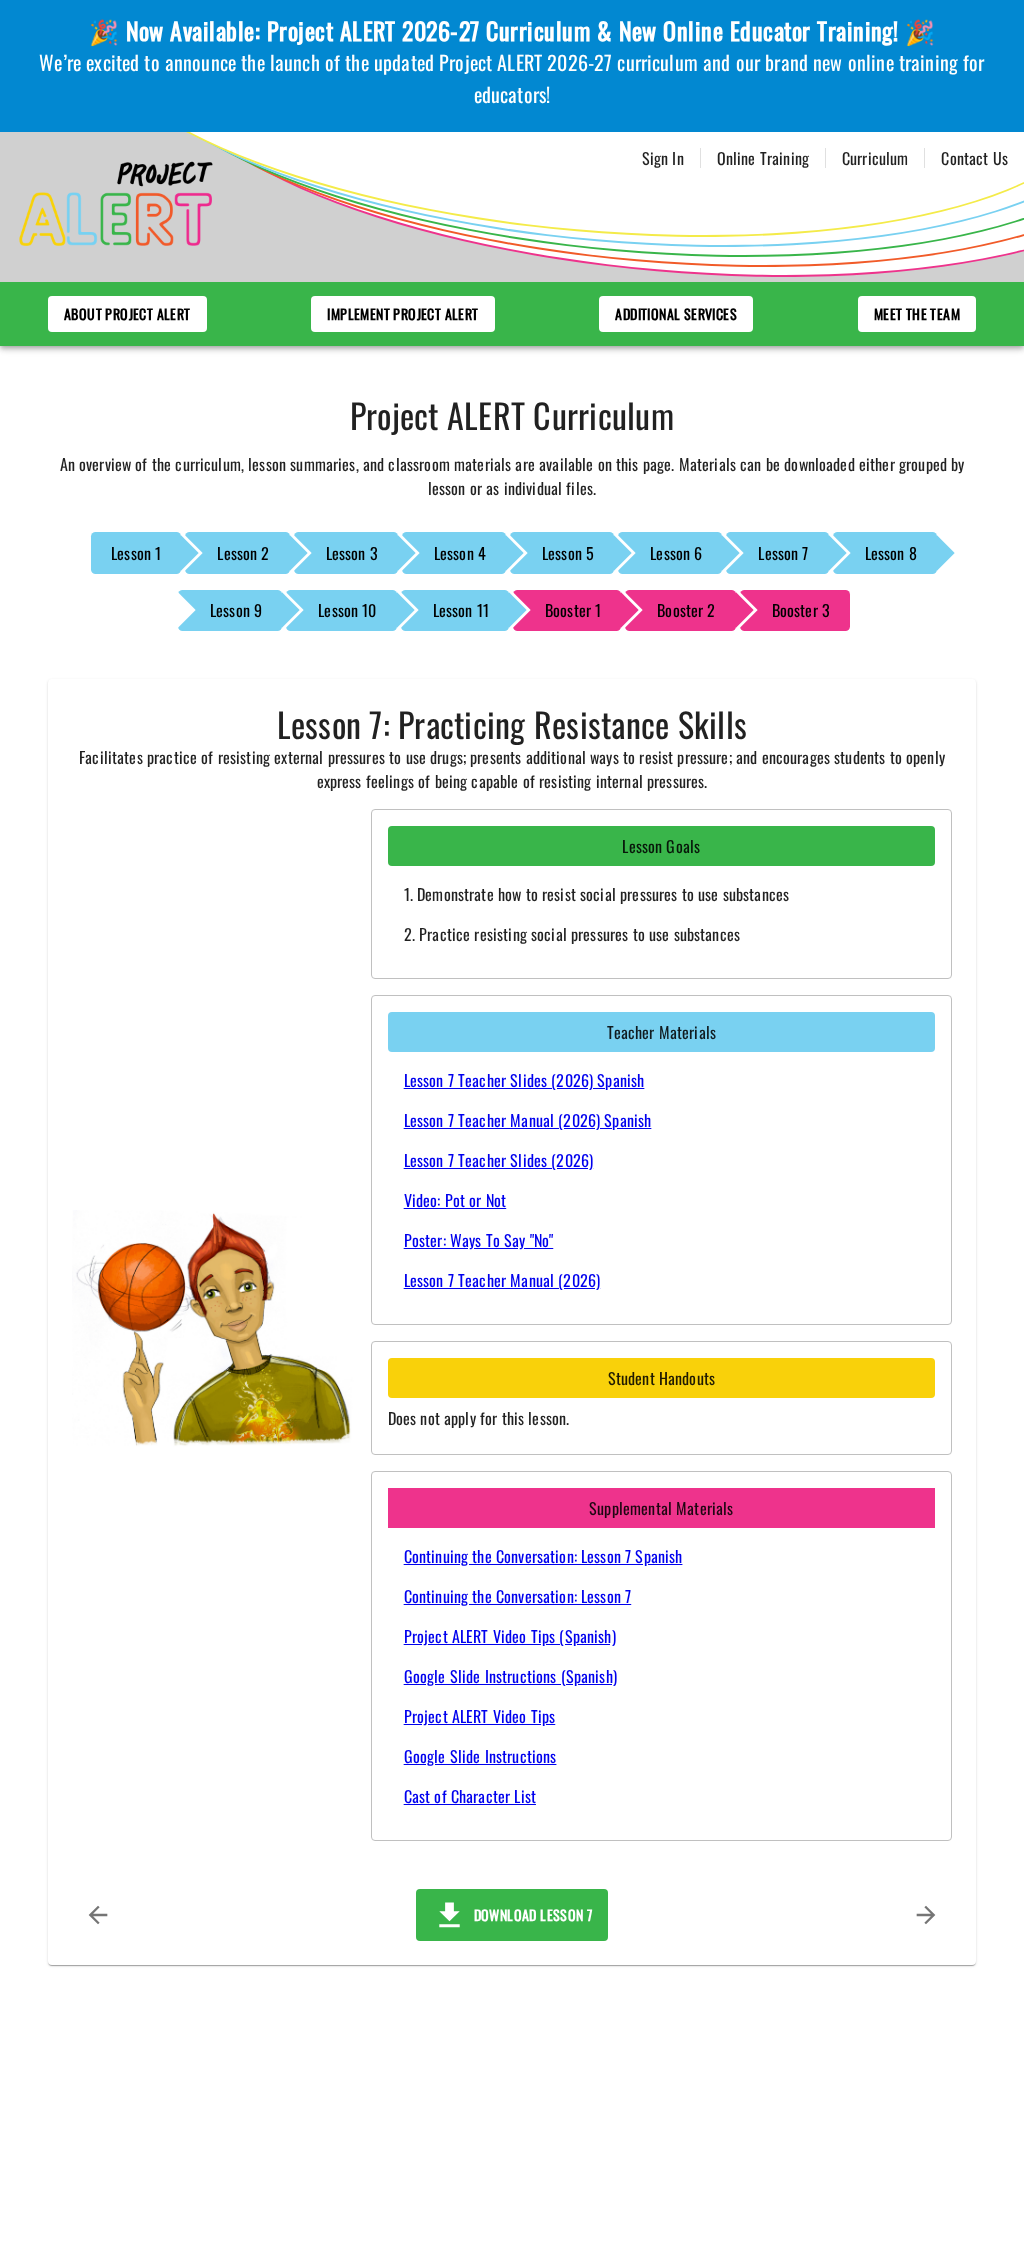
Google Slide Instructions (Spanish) (510, 1676)
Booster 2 (686, 610)
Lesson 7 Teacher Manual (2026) (502, 1280)
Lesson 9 (236, 610)
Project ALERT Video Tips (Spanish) (510, 1636)
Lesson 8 (891, 553)
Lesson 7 (783, 553)
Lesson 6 (676, 553)
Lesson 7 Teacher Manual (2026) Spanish (528, 1120)
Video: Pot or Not (455, 1200)
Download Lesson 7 (530, 1914)
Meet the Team (917, 313)
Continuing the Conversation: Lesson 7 (518, 1596)
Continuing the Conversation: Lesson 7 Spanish (543, 1556)
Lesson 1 (136, 553)
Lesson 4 (460, 553)
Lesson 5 (568, 553)
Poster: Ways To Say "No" (479, 1240)
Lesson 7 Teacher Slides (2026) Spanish (524, 1080)
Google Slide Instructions (480, 1756)
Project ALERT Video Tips (480, 1716)
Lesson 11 (461, 610)
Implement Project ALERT (402, 313)
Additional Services (676, 313)
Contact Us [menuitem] (974, 158)
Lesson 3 (352, 553)
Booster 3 (801, 610)
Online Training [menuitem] (763, 158)
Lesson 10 (347, 610)
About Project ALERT (127, 313)
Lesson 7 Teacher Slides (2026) (499, 1160)
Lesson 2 (243, 553)
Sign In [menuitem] (663, 158)
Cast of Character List (470, 1796)
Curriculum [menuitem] (875, 158)
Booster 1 (573, 610)
